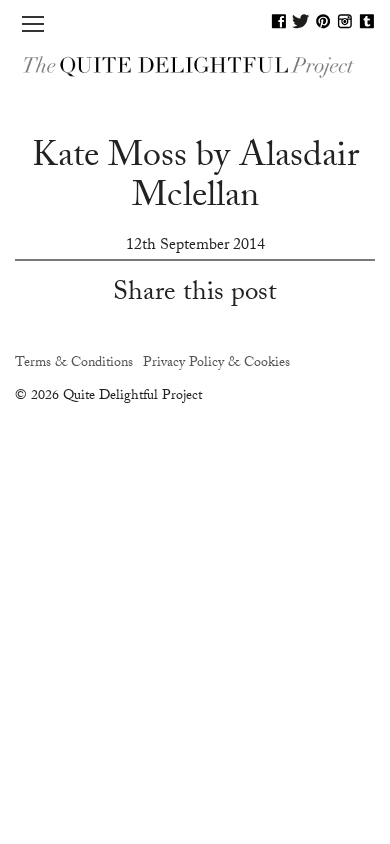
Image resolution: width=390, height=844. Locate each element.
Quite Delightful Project (195, 65)
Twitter (301, 21)
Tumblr (367, 21)
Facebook (279, 21)
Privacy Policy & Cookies (216, 364)
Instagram (345, 21)
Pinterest (323, 21)
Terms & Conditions (74, 364)
